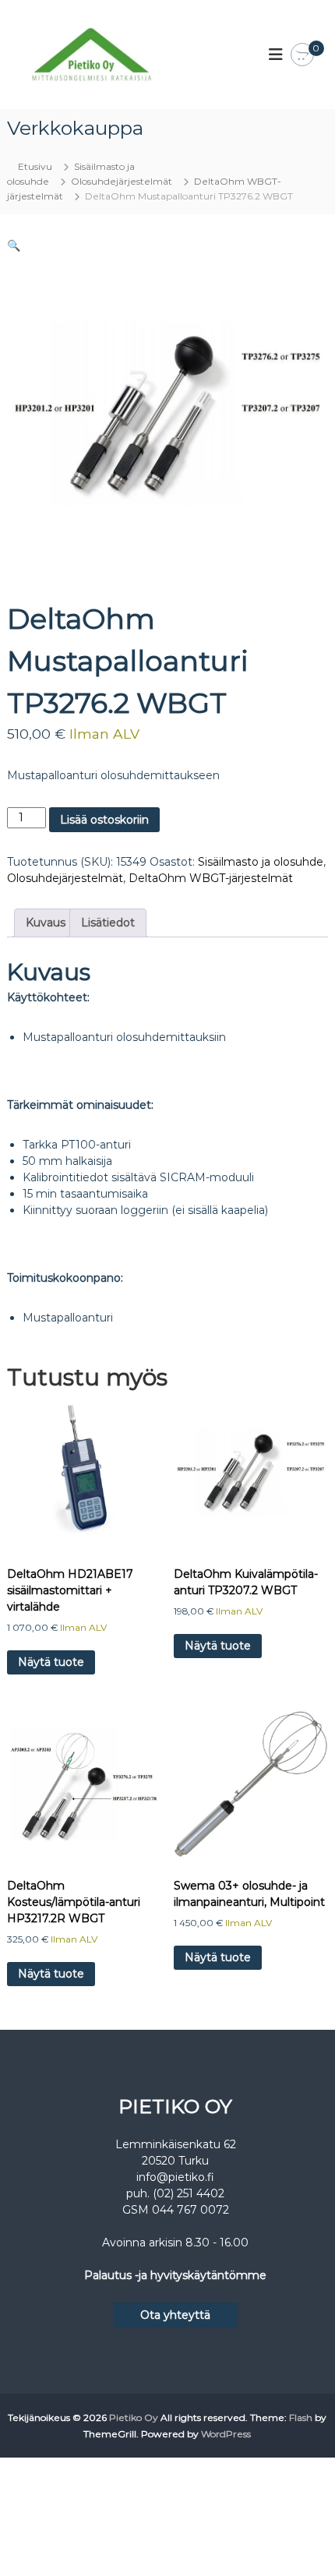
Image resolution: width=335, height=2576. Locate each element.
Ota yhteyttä (175, 2315)
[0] (302, 55)
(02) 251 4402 (189, 2193)
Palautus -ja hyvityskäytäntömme (175, 2275)
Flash (301, 2417)
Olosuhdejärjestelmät (122, 181)
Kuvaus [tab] (46, 923)
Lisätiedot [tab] (108, 923)
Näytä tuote (51, 1662)
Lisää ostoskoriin (104, 820)
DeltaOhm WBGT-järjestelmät (211, 878)
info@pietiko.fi (175, 2177)
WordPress (226, 2434)
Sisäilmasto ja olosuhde (261, 862)
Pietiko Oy (134, 2417)
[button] (14, 245)
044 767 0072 (190, 2210)
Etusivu (35, 166)
